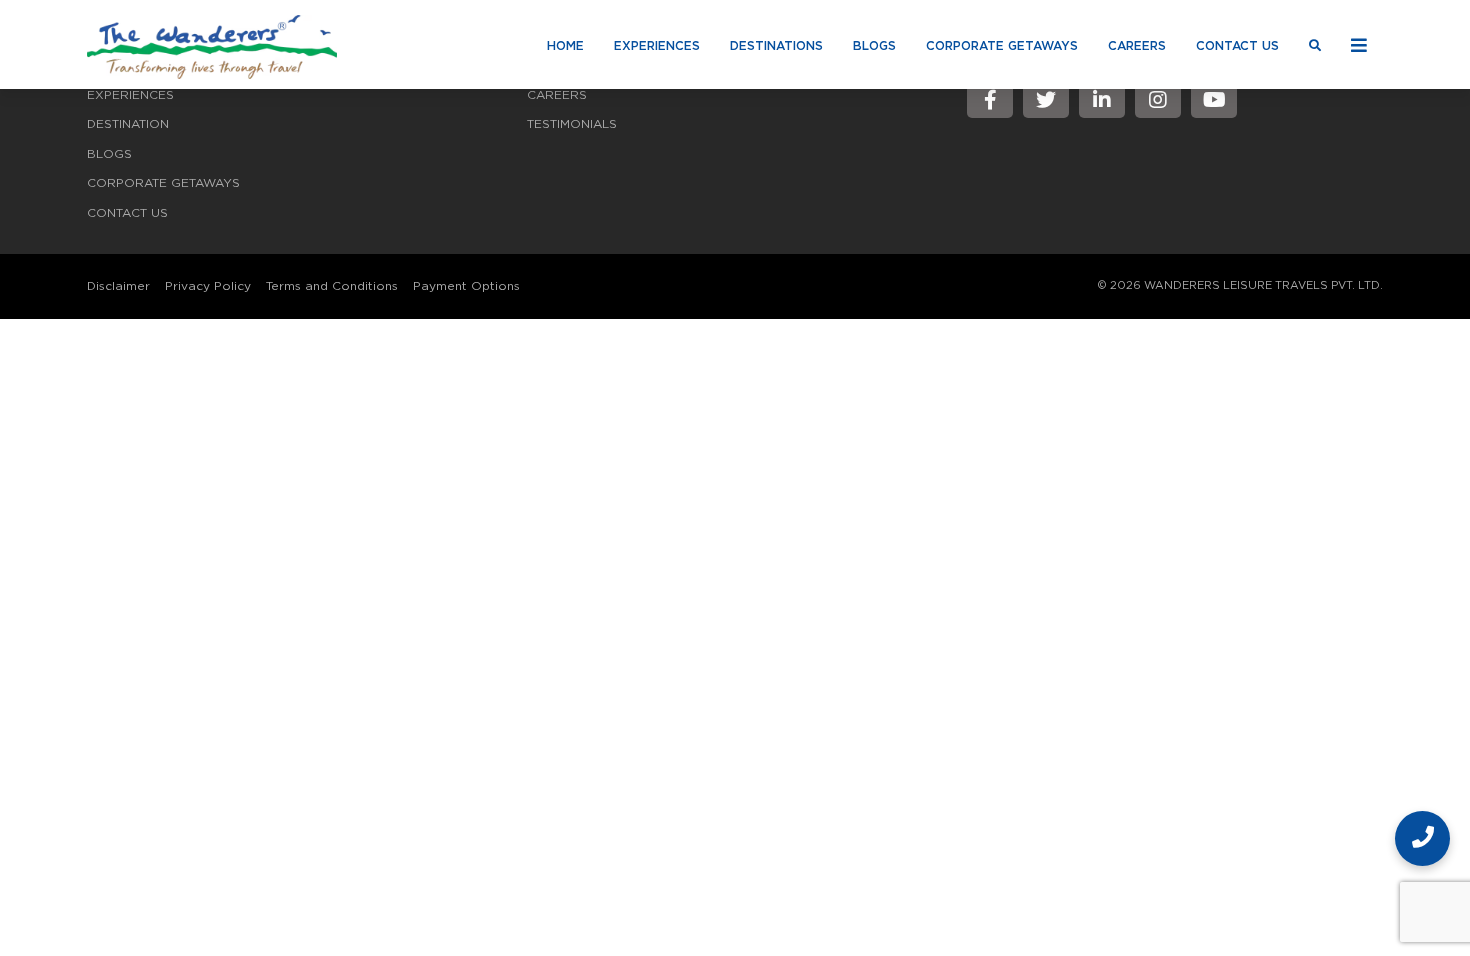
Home (565, 46)
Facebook (990, 100)
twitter (1046, 100)
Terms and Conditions (332, 286)
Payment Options (466, 286)
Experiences (657, 46)
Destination (128, 124)
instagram (1158, 100)
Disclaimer (118, 286)
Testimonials (572, 124)
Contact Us (1237, 46)
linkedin (1102, 100)
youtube (1214, 100)
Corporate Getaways (1002, 46)
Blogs (874, 46)
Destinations (776, 46)
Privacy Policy (208, 286)
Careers (1137, 46)
